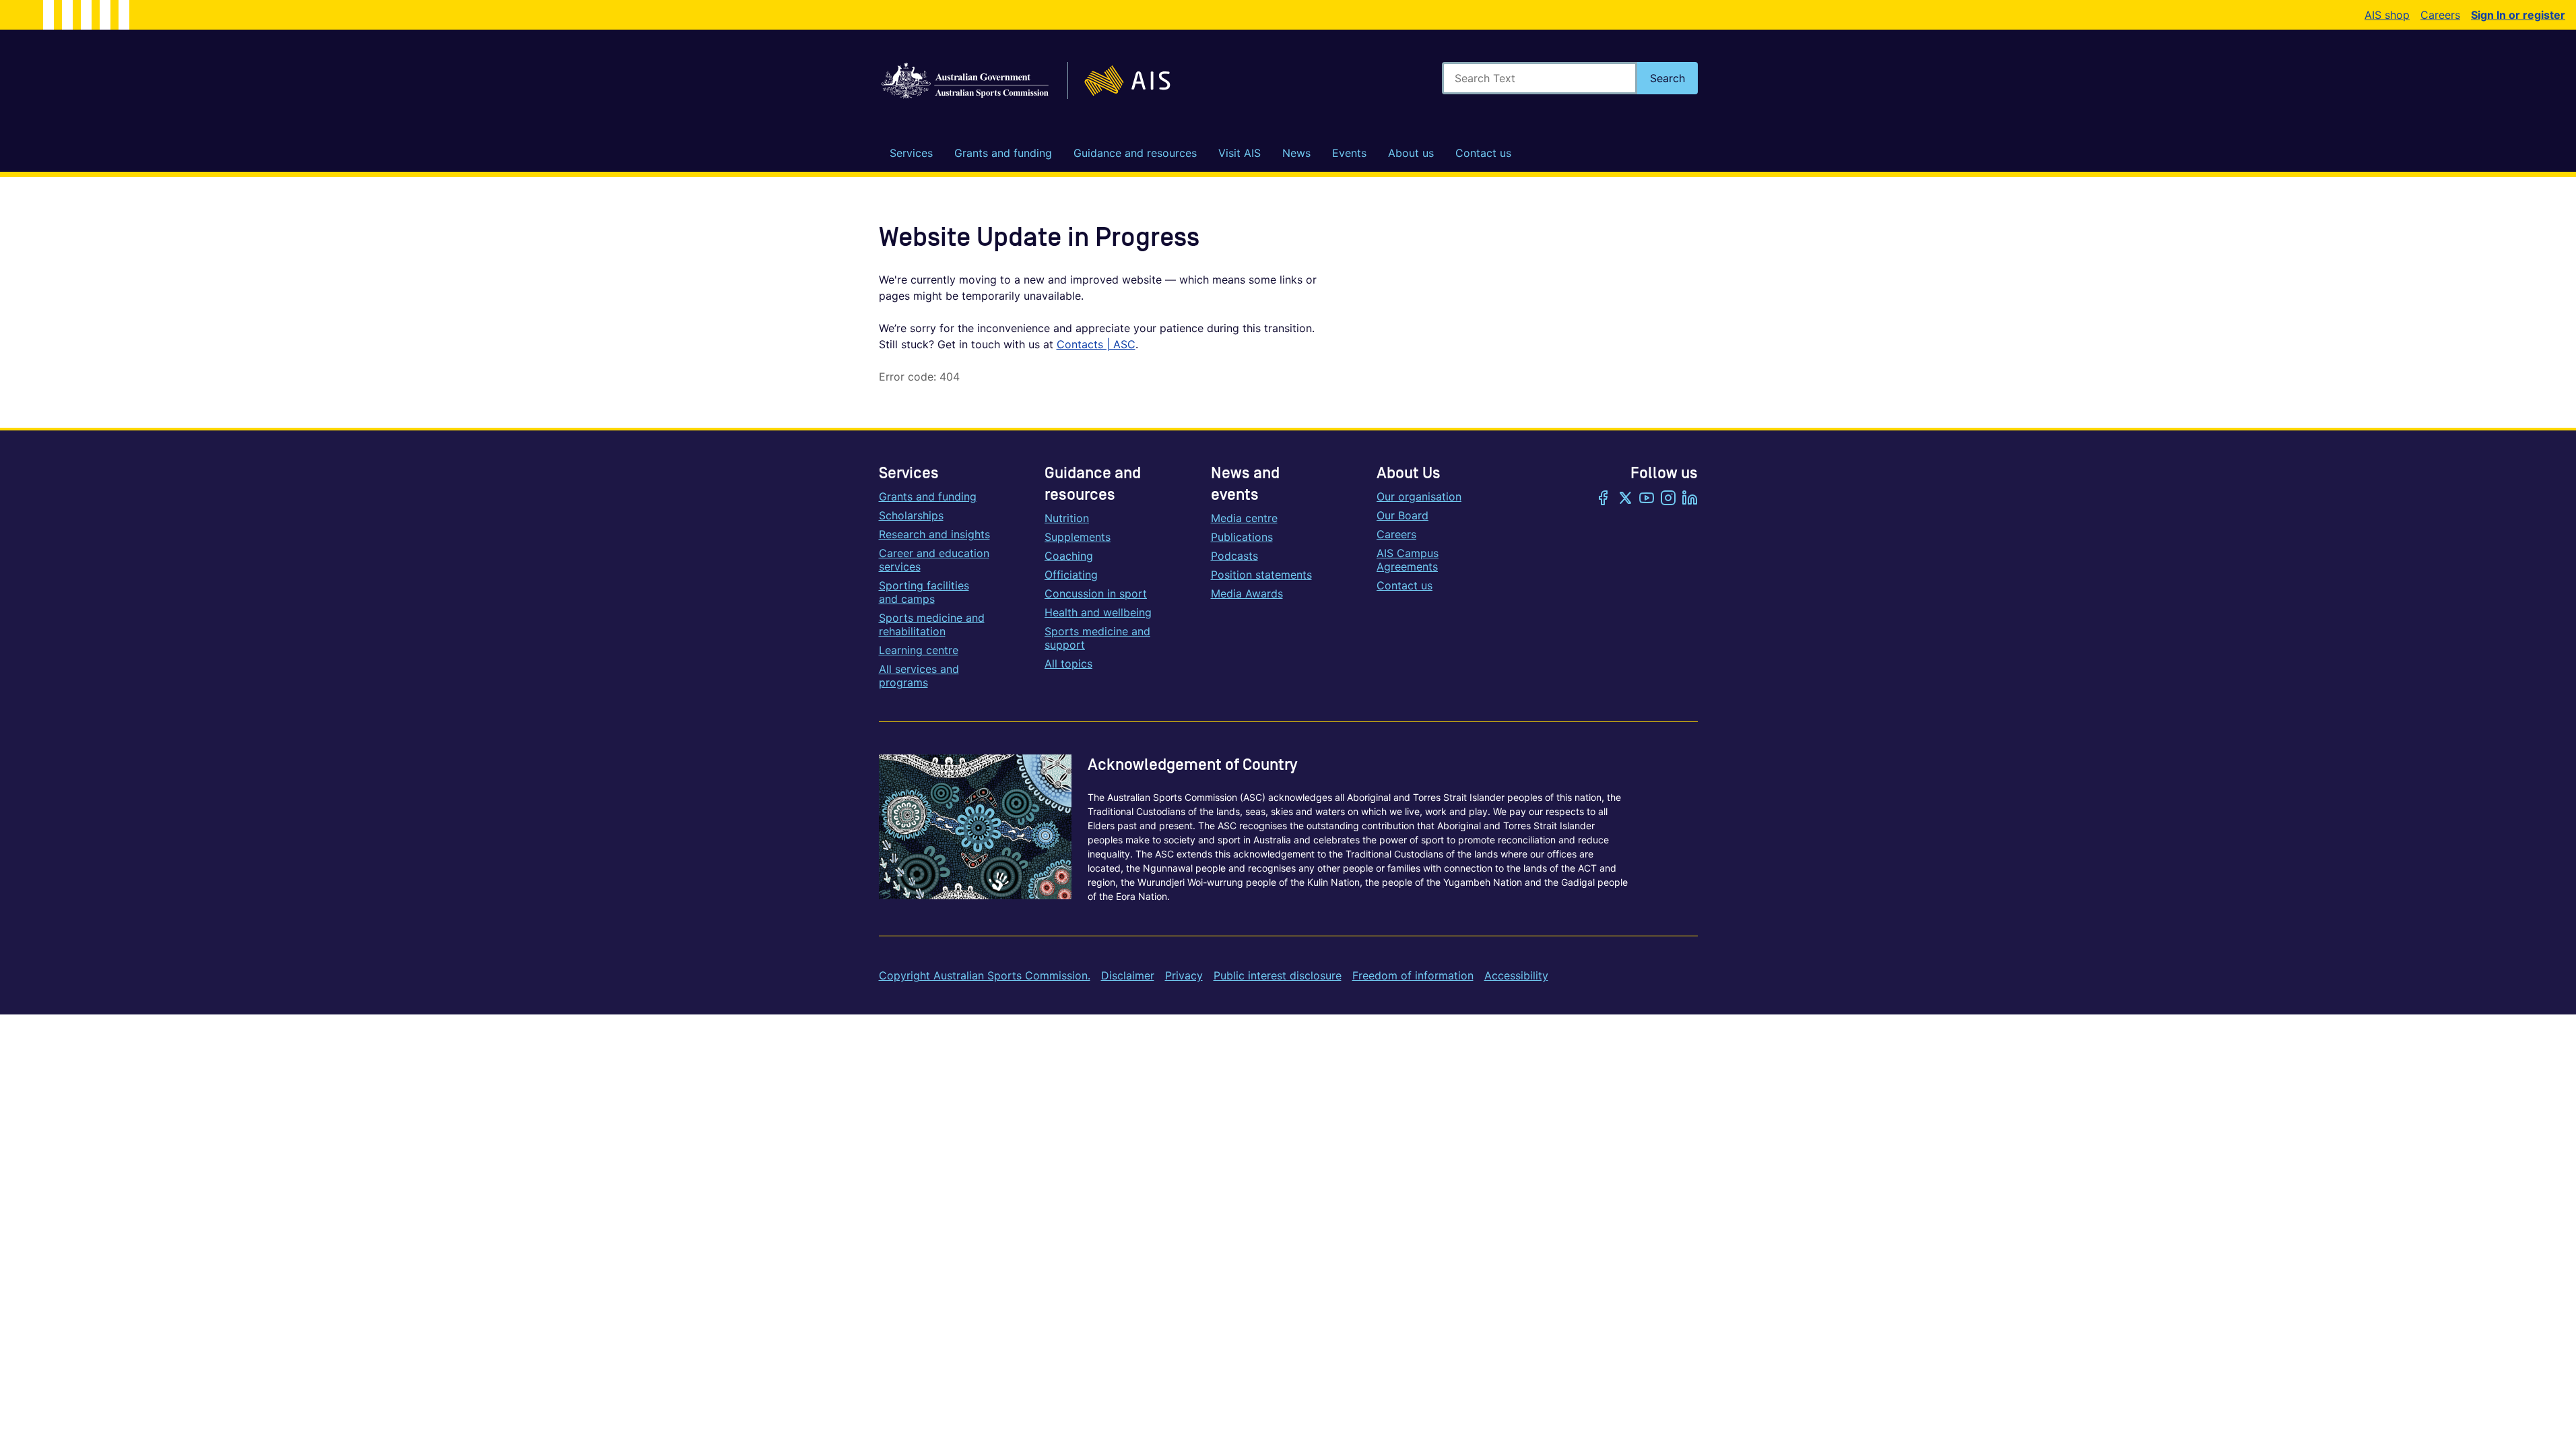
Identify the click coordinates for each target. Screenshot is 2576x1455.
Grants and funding (928, 496)
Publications (1242, 537)
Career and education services (934, 560)
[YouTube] (1647, 499)
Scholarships (911, 515)
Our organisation (1419, 496)
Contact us (1405, 585)
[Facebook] (1604, 499)
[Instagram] (1668, 499)
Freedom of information (1413, 975)
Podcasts (1234, 556)
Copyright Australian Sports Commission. (985, 975)
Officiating (1071, 575)
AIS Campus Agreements (1408, 560)
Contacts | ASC (1096, 344)
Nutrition (1067, 518)
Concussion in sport (1096, 593)
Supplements (1078, 537)
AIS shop (2387, 15)
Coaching (1069, 556)
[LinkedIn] (1690, 499)
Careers (2440, 15)
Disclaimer (1128, 975)
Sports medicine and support (1097, 638)
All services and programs (919, 676)
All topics (1068, 664)
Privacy (1184, 975)
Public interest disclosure (1278, 975)
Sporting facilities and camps (924, 592)
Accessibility (1516, 975)
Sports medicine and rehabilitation (932, 624)
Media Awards (1247, 593)
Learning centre (919, 650)
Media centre (1244, 518)
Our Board (1402, 515)
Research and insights (934, 534)
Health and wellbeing (1098, 612)
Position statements (1261, 575)
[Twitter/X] (1625, 499)
